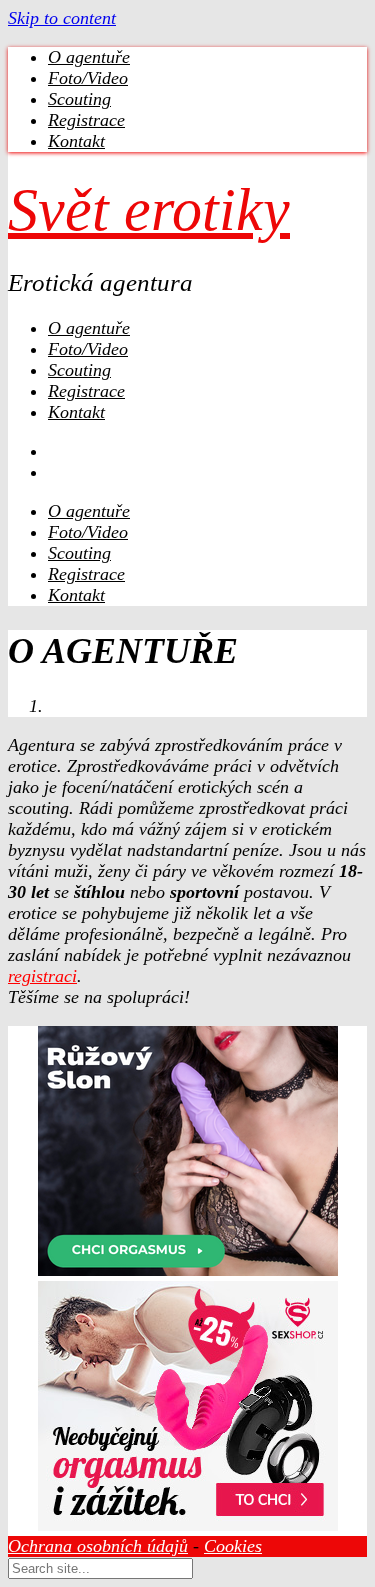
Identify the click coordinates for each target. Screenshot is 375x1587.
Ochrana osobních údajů (98, 1546)
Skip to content (62, 18)
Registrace (86, 120)
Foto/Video (88, 78)
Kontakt (76, 141)
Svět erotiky (149, 210)
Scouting (79, 99)
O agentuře (89, 57)
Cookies (233, 1546)
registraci (42, 976)
